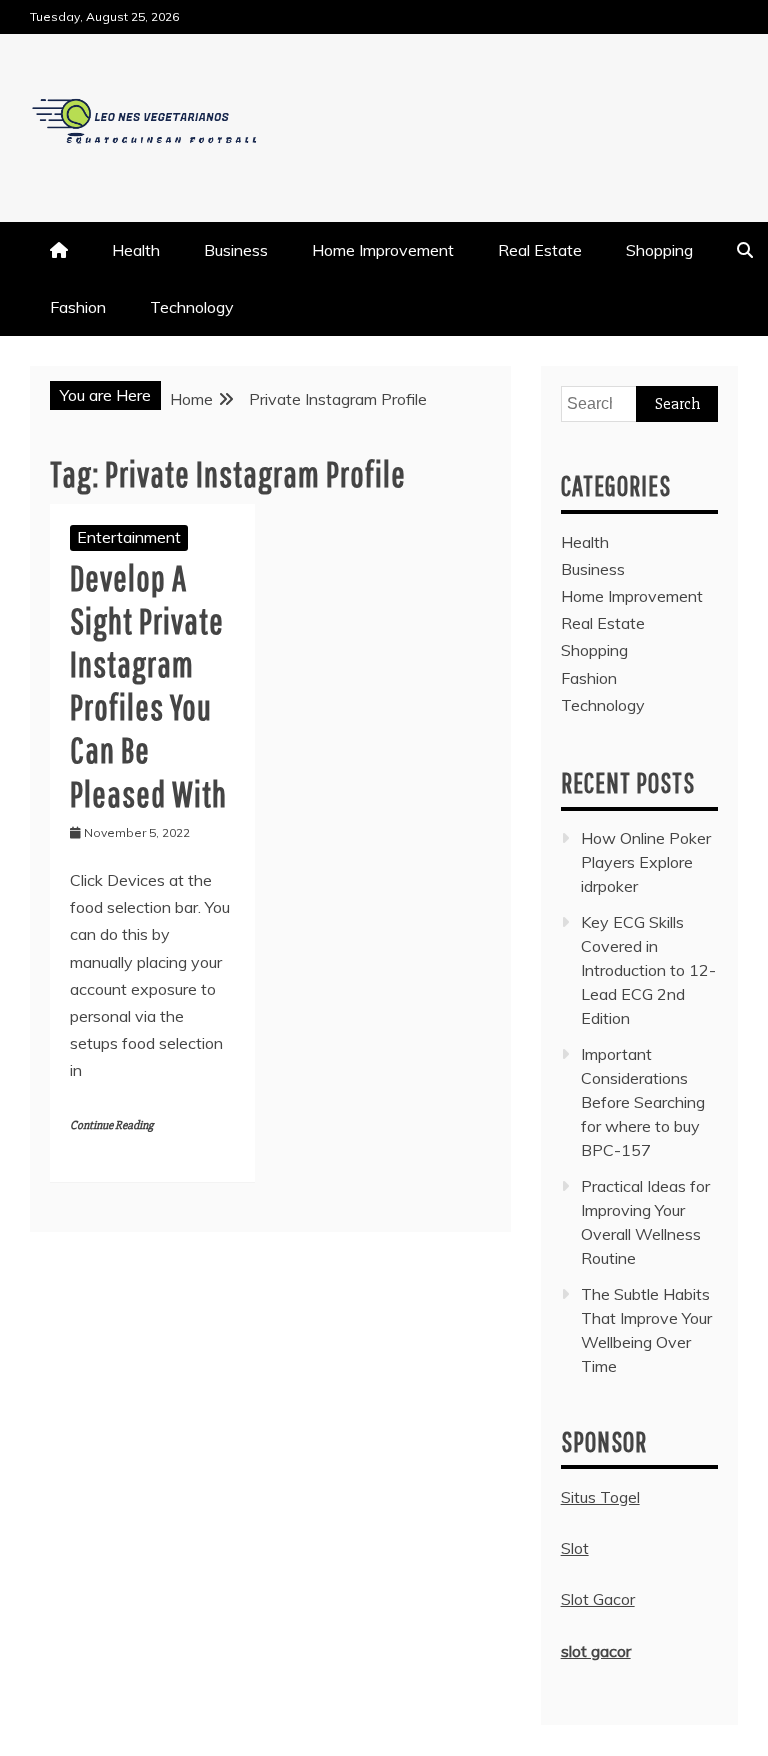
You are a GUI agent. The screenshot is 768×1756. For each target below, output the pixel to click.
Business (236, 250)
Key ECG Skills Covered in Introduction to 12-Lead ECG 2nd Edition (648, 970)
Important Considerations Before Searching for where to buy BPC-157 (643, 1102)
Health (136, 250)
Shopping (659, 250)
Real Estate (540, 250)
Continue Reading (111, 1125)
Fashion (78, 307)
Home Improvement (383, 250)
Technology (192, 307)
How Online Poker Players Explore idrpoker (646, 862)
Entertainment (129, 537)
